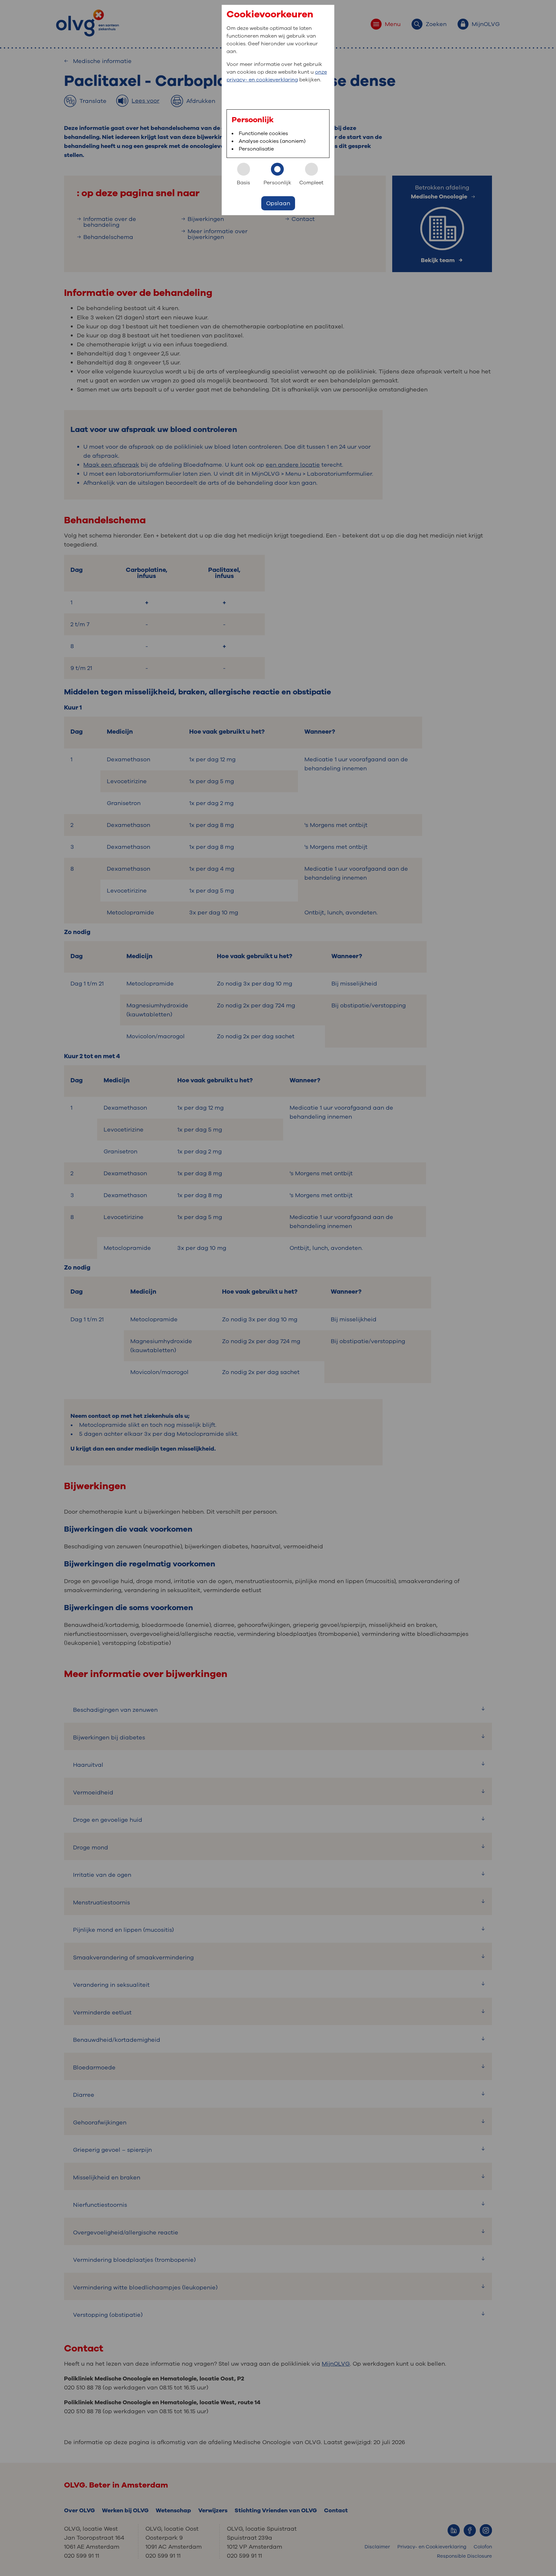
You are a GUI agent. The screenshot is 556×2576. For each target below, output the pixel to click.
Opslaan (278, 203)
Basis (243, 183)
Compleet (311, 183)
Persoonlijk (277, 183)
